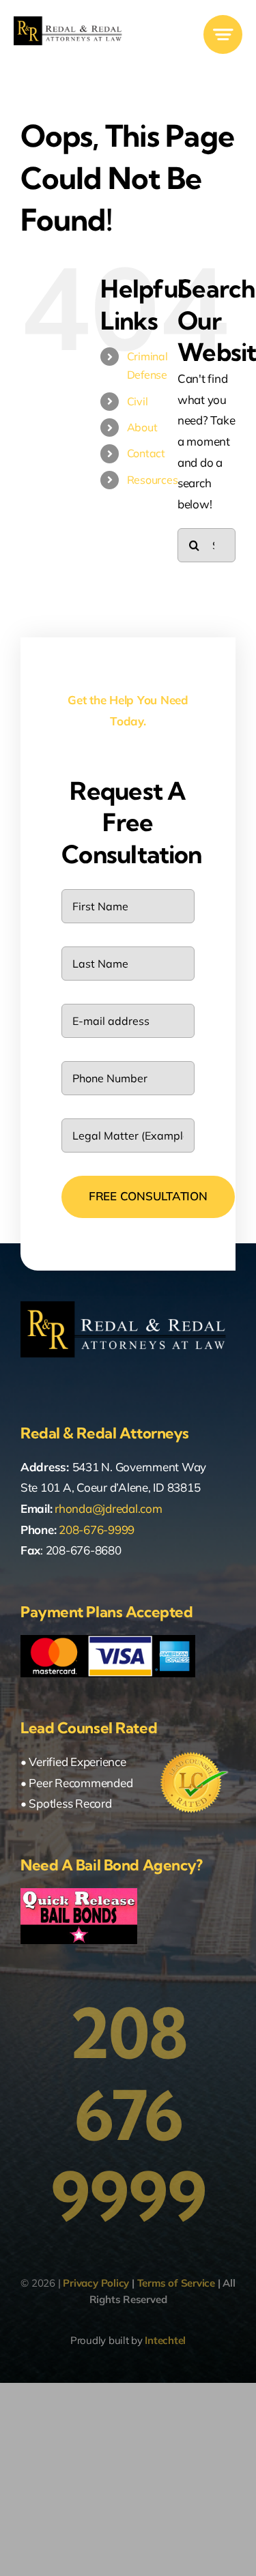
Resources (153, 480)
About (142, 427)
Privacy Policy (96, 2283)
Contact (146, 453)
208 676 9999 (128, 2115)
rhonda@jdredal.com (108, 1508)
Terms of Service (176, 2283)
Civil (138, 401)
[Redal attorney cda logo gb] (70, 22)
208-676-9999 (97, 1530)
